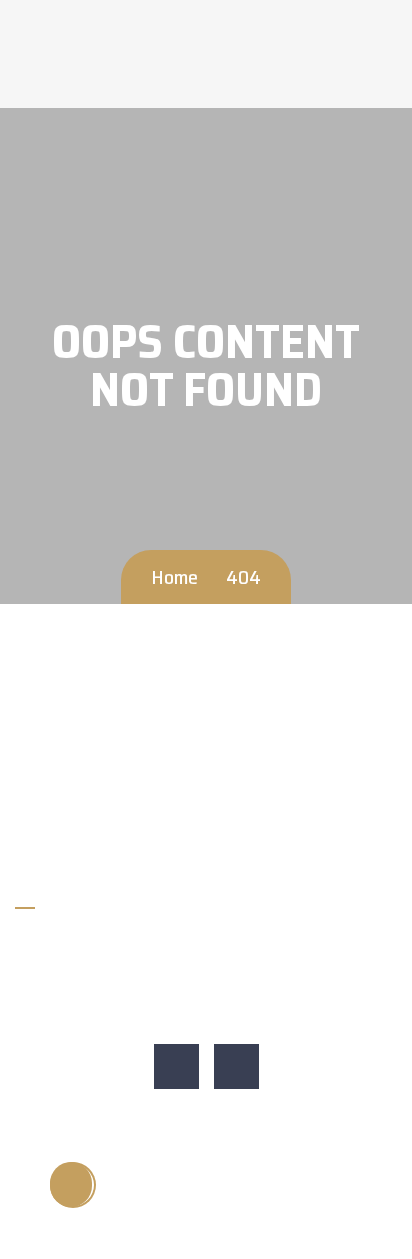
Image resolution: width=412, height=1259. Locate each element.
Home (174, 577)
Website (56, 1013)
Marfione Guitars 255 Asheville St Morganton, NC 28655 (211, 979)
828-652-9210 (78, 945)
